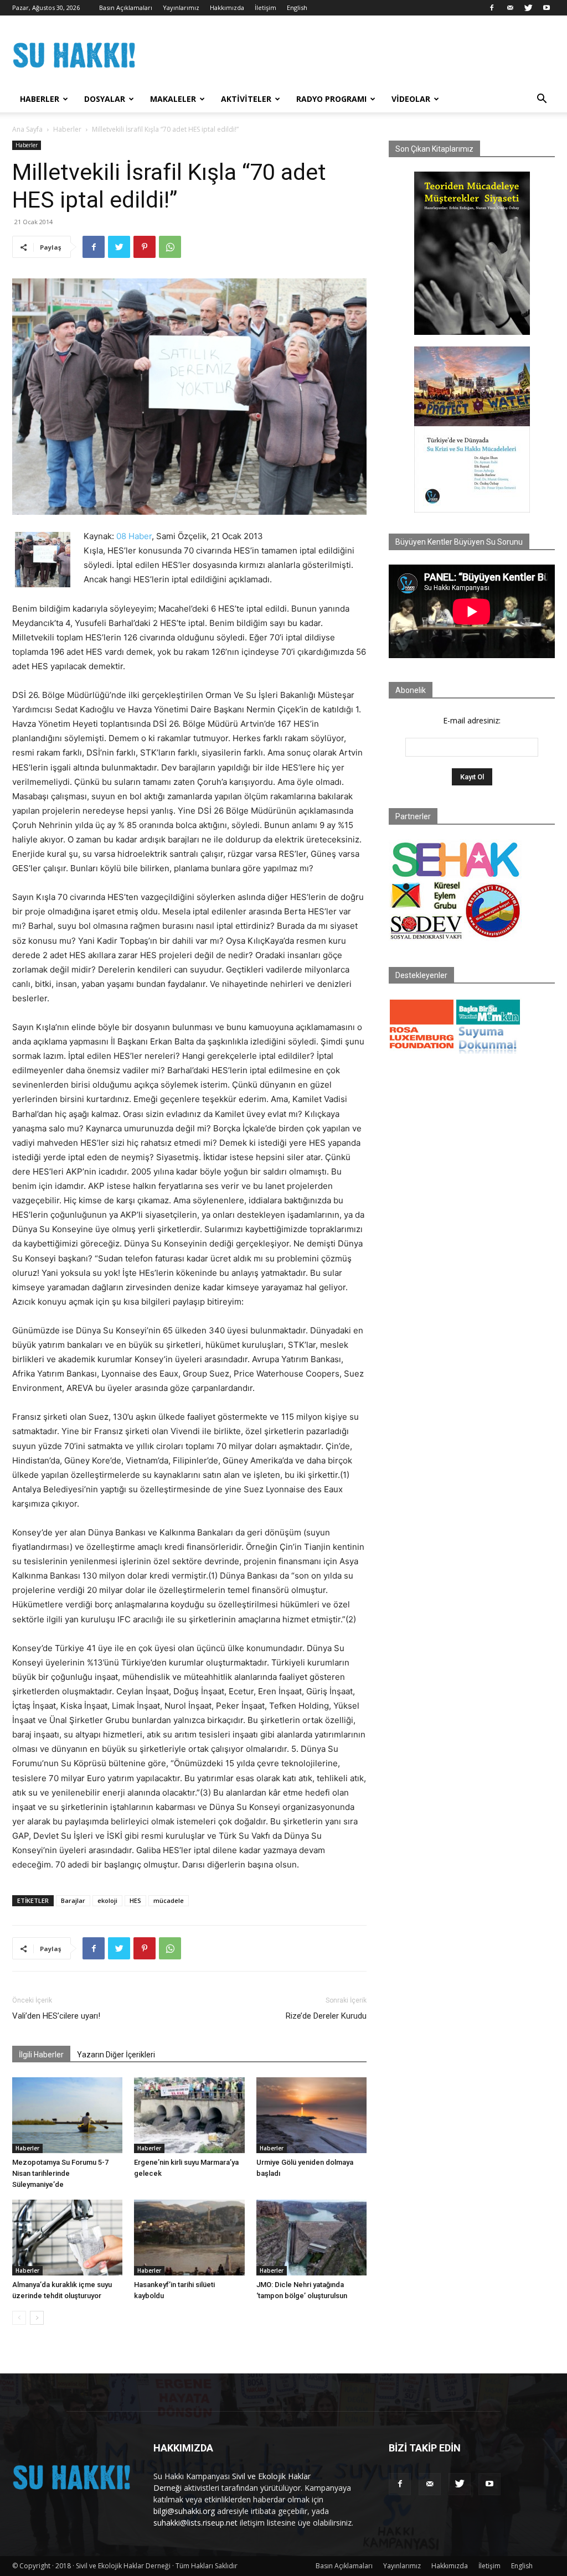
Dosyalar (105, 99)
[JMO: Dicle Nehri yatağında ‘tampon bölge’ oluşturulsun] (311, 2238)
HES (135, 1900)
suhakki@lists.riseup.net (195, 2523)
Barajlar (73, 1900)
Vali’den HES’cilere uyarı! (56, 2016)
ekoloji (107, 1900)
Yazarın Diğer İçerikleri (116, 2055)
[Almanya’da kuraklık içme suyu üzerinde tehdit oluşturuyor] (67, 2238)
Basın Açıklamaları (126, 7)
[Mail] (510, 8)
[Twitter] (528, 8)
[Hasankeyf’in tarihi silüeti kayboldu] (189, 2238)
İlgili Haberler (41, 2055)
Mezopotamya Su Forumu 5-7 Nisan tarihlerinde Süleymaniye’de (60, 2173)
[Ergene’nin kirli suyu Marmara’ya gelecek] (189, 2115)
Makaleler (173, 99)
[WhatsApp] (170, 247)
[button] (542, 100)
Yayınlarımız (181, 7)
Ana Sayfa (27, 129)
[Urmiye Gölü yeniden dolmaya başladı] (311, 2115)
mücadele (169, 1900)
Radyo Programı (331, 99)
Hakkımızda (227, 7)
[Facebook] (492, 8)
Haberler (40, 99)
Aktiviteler (246, 99)
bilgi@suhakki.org (184, 2511)
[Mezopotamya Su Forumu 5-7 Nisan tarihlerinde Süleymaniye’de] (67, 2115)
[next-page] (37, 2318)
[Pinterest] (145, 247)
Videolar (411, 99)
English (297, 7)
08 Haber (134, 536)
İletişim (266, 7)
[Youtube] (547, 8)
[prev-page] (19, 2318)
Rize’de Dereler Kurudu (326, 2016)
